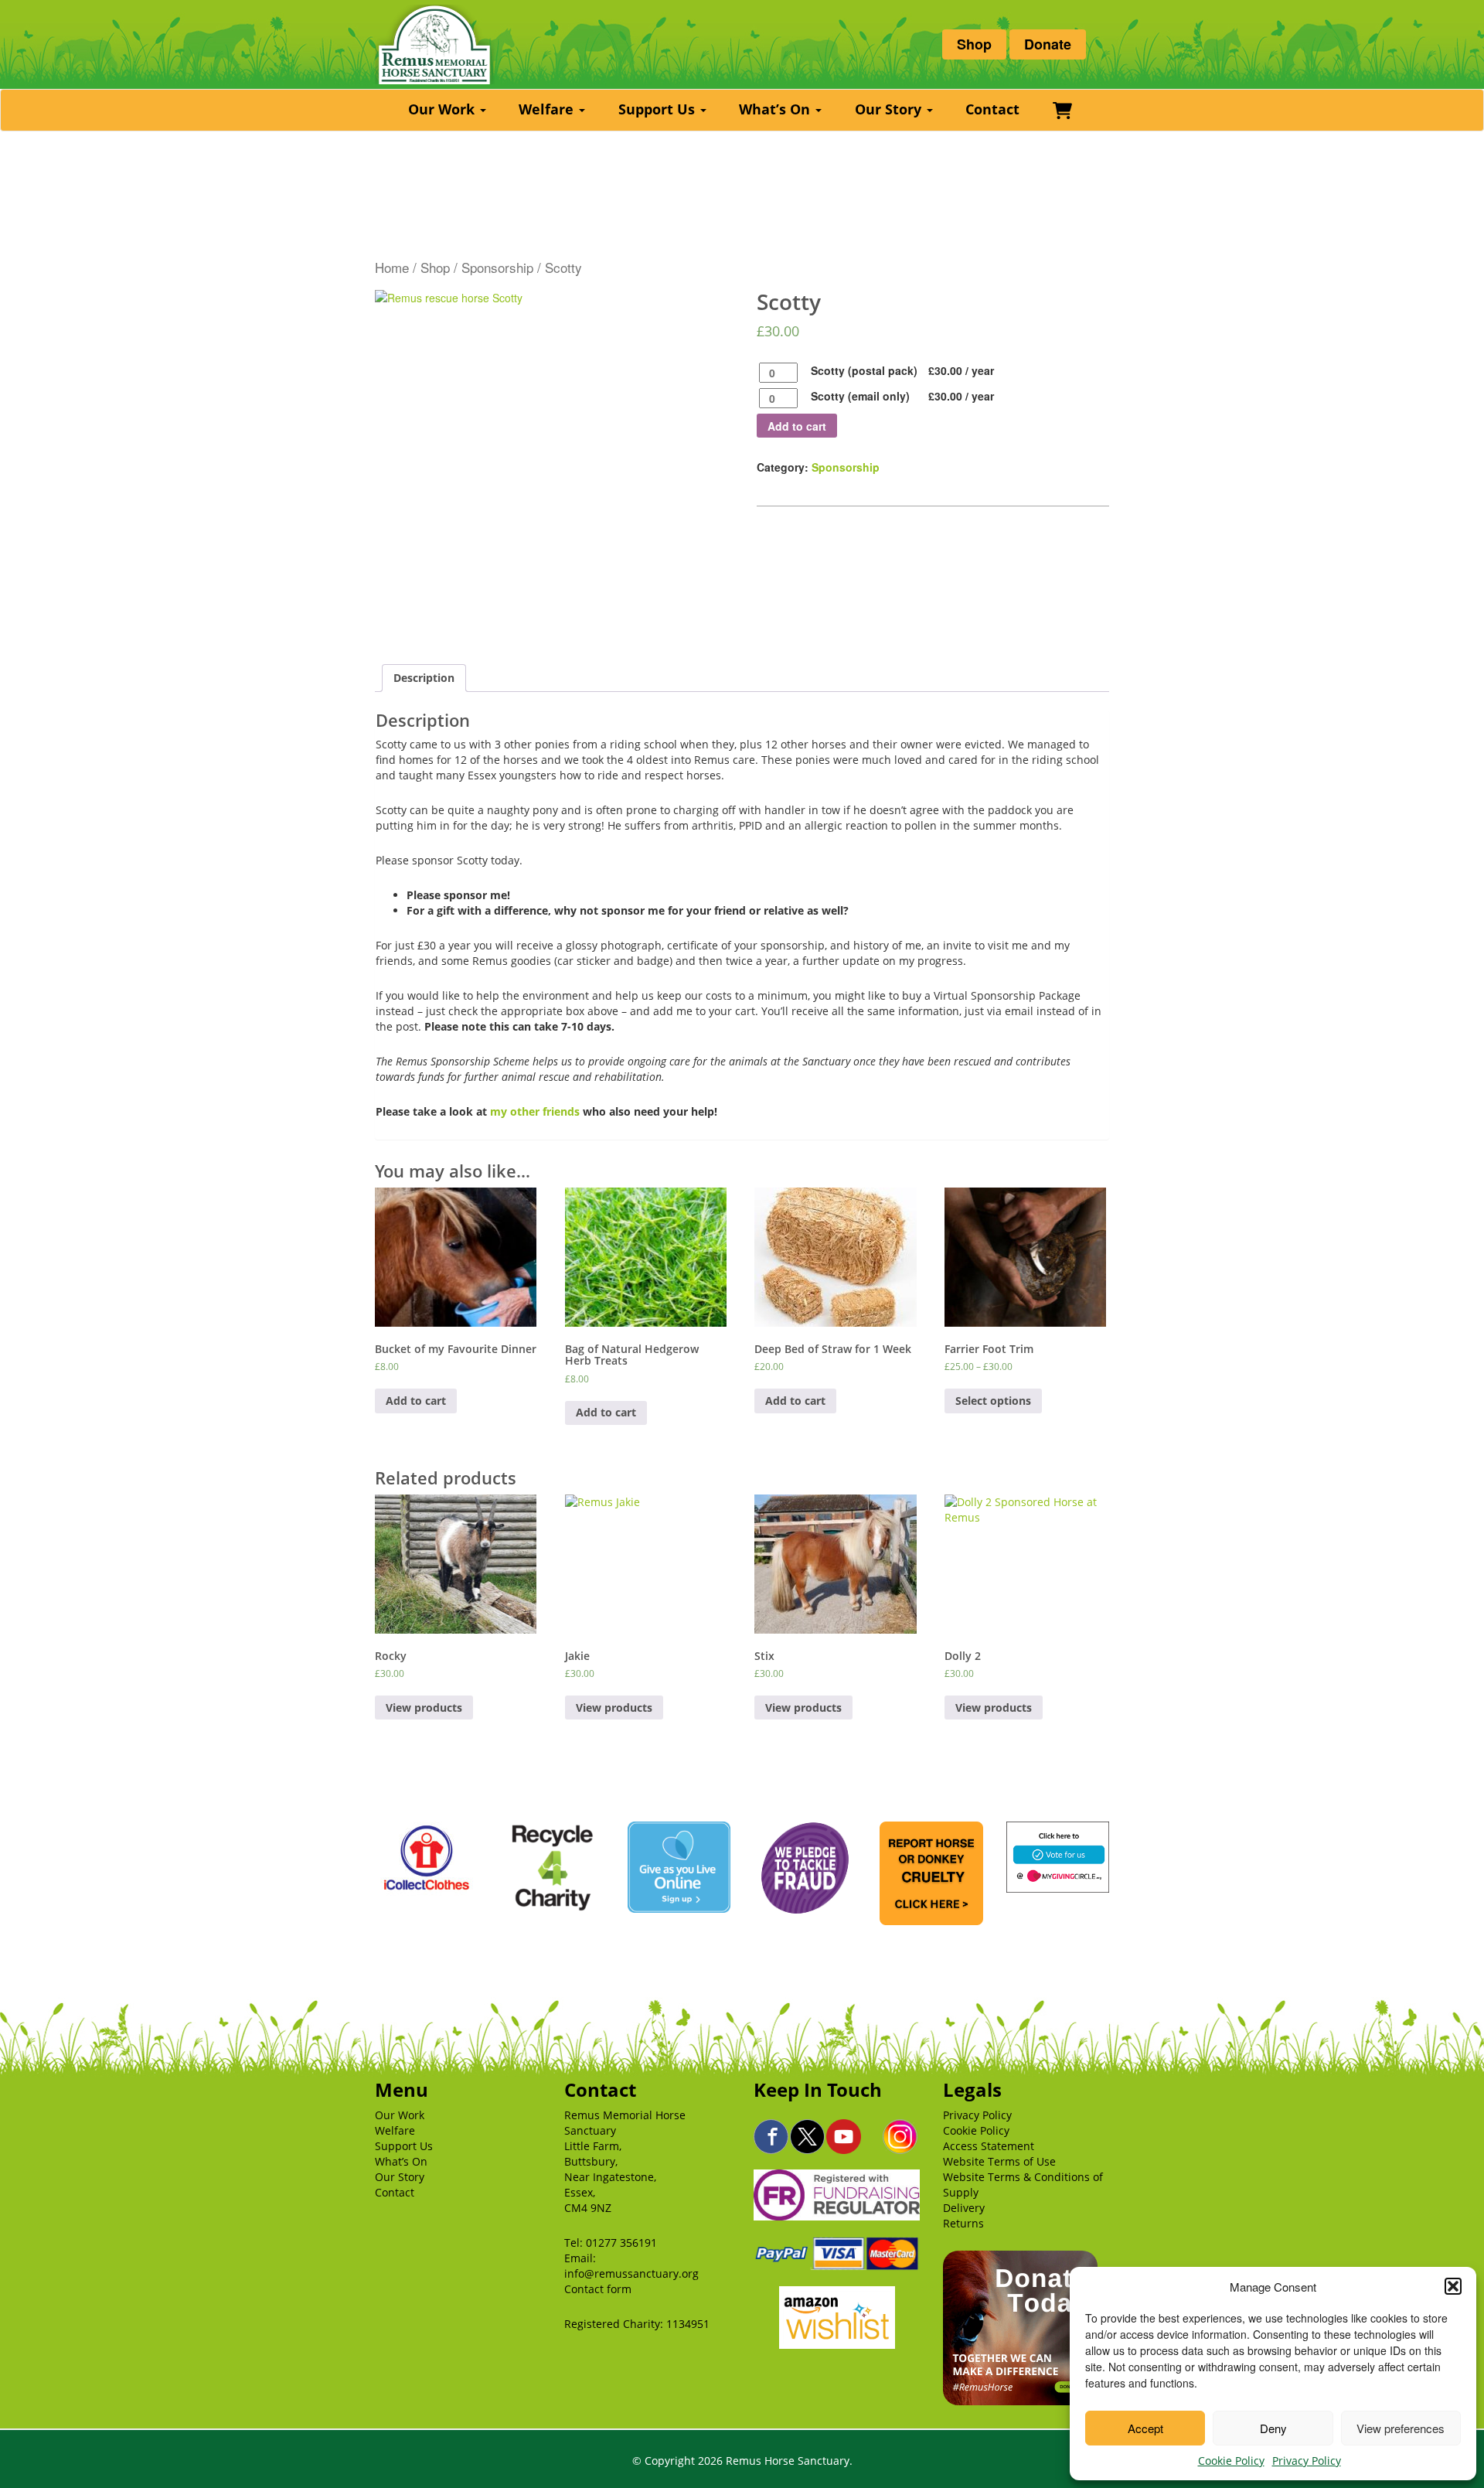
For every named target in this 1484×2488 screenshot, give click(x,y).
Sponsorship (497, 267)
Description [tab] (424, 678)
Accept (1145, 2428)
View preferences (1401, 2428)
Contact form (598, 2289)
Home (392, 267)
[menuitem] (449, 110)
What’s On (776, 109)
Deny (1273, 2428)
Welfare (548, 109)
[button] (1453, 2286)
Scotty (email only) (860, 396)
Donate (1048, 44)
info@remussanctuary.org (631, 2273)
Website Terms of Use (999, 2161)
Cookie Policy (1231, 2461)
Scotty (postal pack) (864, 370)
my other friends (535, 1111)
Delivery (964, 2208)
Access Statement (989, 2146)
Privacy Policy (1307, 2461)
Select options (993, 1401)
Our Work (443, 109)
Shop (974, 44)
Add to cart (797, 426)
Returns (963, 2223)
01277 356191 (621, 2243)
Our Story (890, 109)
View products (424, 1708)
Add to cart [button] (416, 1401)
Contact (992, 109)
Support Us (659, 109)
